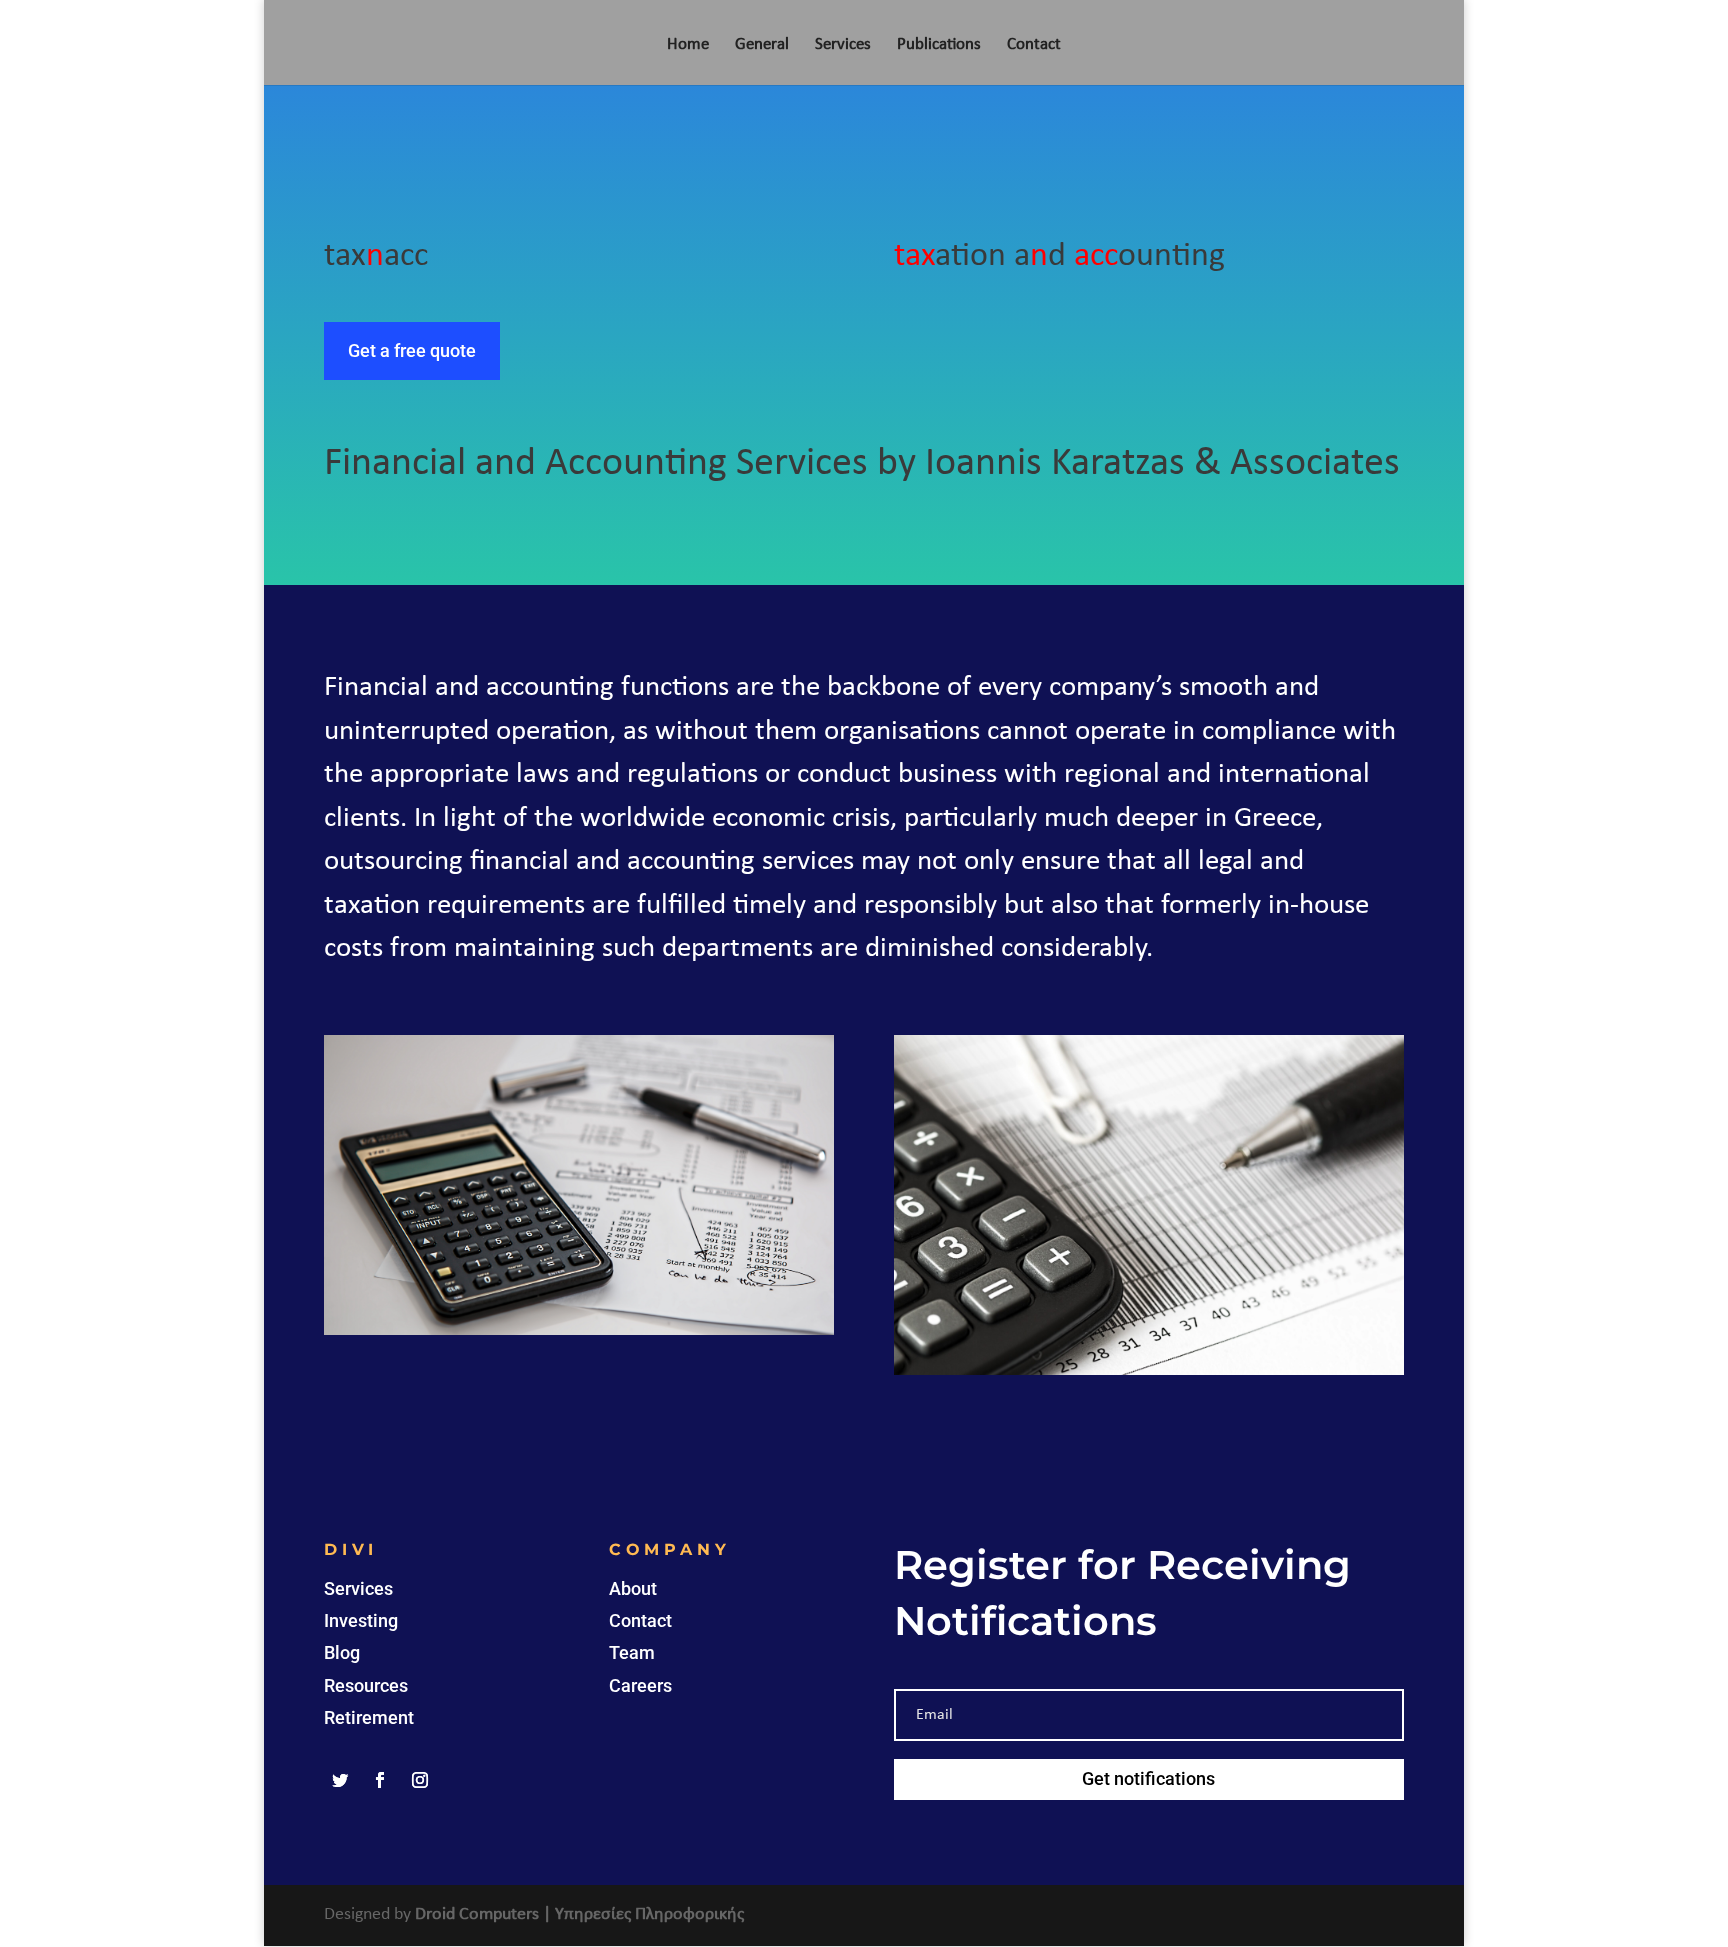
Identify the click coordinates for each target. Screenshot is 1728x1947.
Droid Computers (477, 1914)
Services (843, 45)
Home (688, 45)
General (762, 45)
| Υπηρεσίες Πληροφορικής (643, 1914)
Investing (361, 1620)
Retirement (369, 1717)
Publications (939, 45)
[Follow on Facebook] (380, 1780)
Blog (342, 1652)
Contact (1034, 45)
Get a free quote (412, 350)
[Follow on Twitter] (340, 1780)
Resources (366, 1685)
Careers (640, 1685)
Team (632, 1652)
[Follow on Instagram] (420, 1780)
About (633, 1588)
